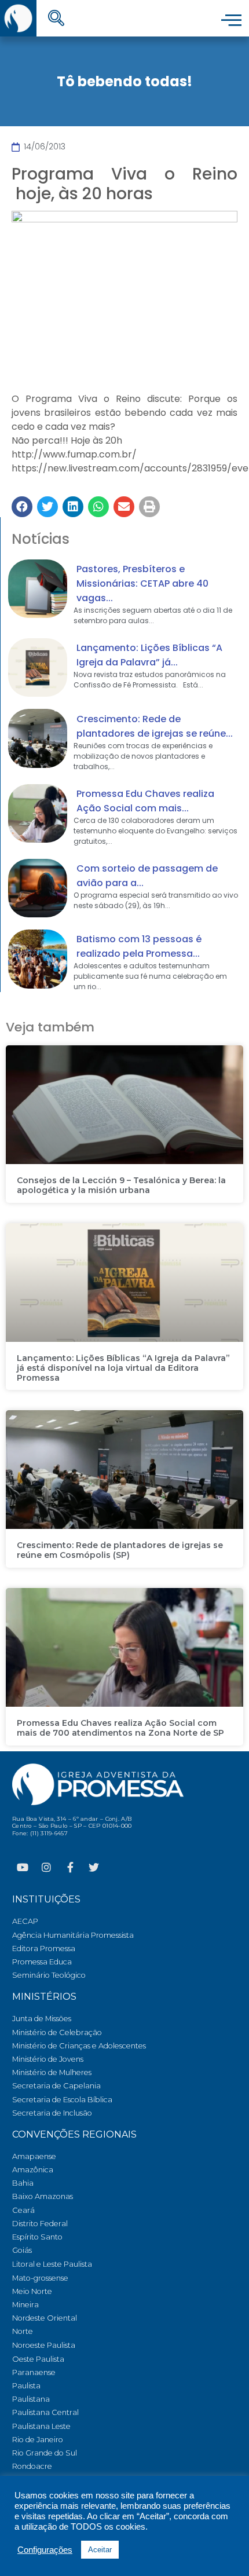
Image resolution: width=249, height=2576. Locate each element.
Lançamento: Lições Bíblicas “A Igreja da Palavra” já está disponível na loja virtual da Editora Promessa (123, 1368)
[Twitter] (94, 1867)
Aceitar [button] (100, 2550)
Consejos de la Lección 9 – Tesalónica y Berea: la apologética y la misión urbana (121, 1185)
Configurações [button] (45, 2550)
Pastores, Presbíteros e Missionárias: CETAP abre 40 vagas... (142, 583)
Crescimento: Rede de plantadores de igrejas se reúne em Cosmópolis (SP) (120, 1550)
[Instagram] (46, 1867)
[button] (22, 507)
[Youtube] (23, 1867)
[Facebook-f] (70, 1867)
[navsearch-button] (56, 19)
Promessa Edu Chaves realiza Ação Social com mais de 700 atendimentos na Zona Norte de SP (120, 1728)
